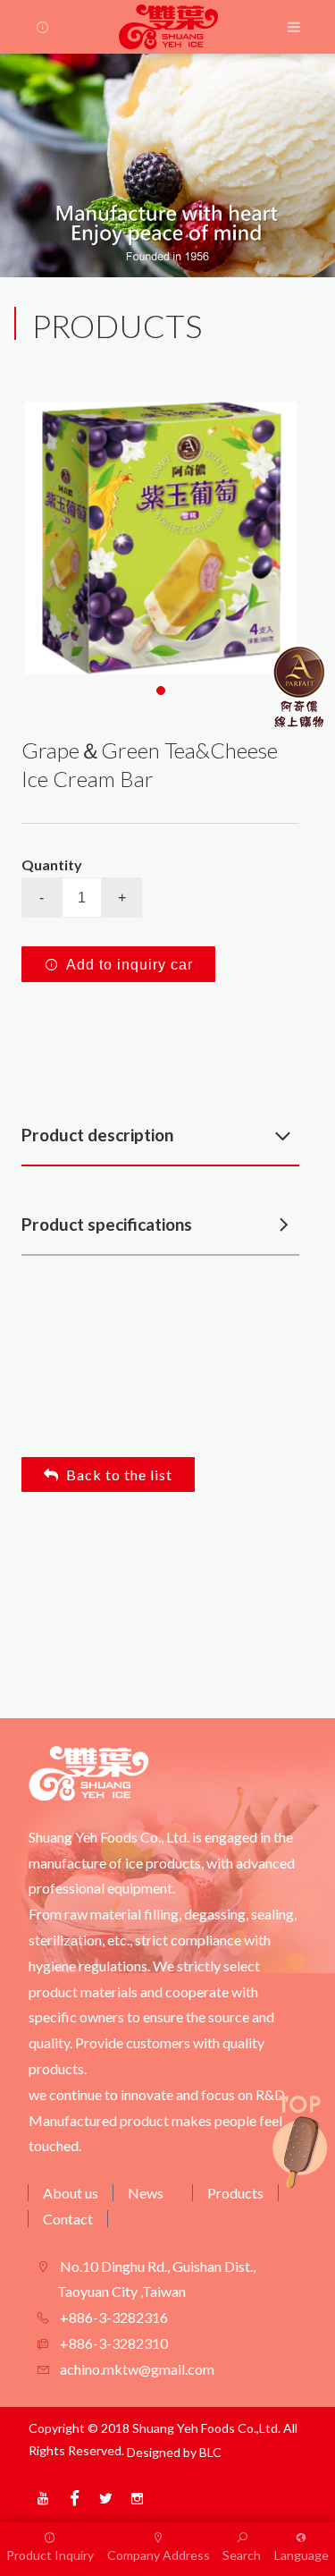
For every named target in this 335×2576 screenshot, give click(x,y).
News (146, 2193)
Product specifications (107, 1224)
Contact (68, 2219)
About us (71, 2193)
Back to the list (119, 1474)
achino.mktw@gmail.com (136, 2369)
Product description (97, 1135)
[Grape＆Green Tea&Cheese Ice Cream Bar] (160, 538)
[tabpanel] (160, 538)
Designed (154, 2452)
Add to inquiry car (130, 965)
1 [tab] (161, 691)
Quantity (52, 864)
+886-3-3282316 (113, 2317)
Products (235, 2193)
